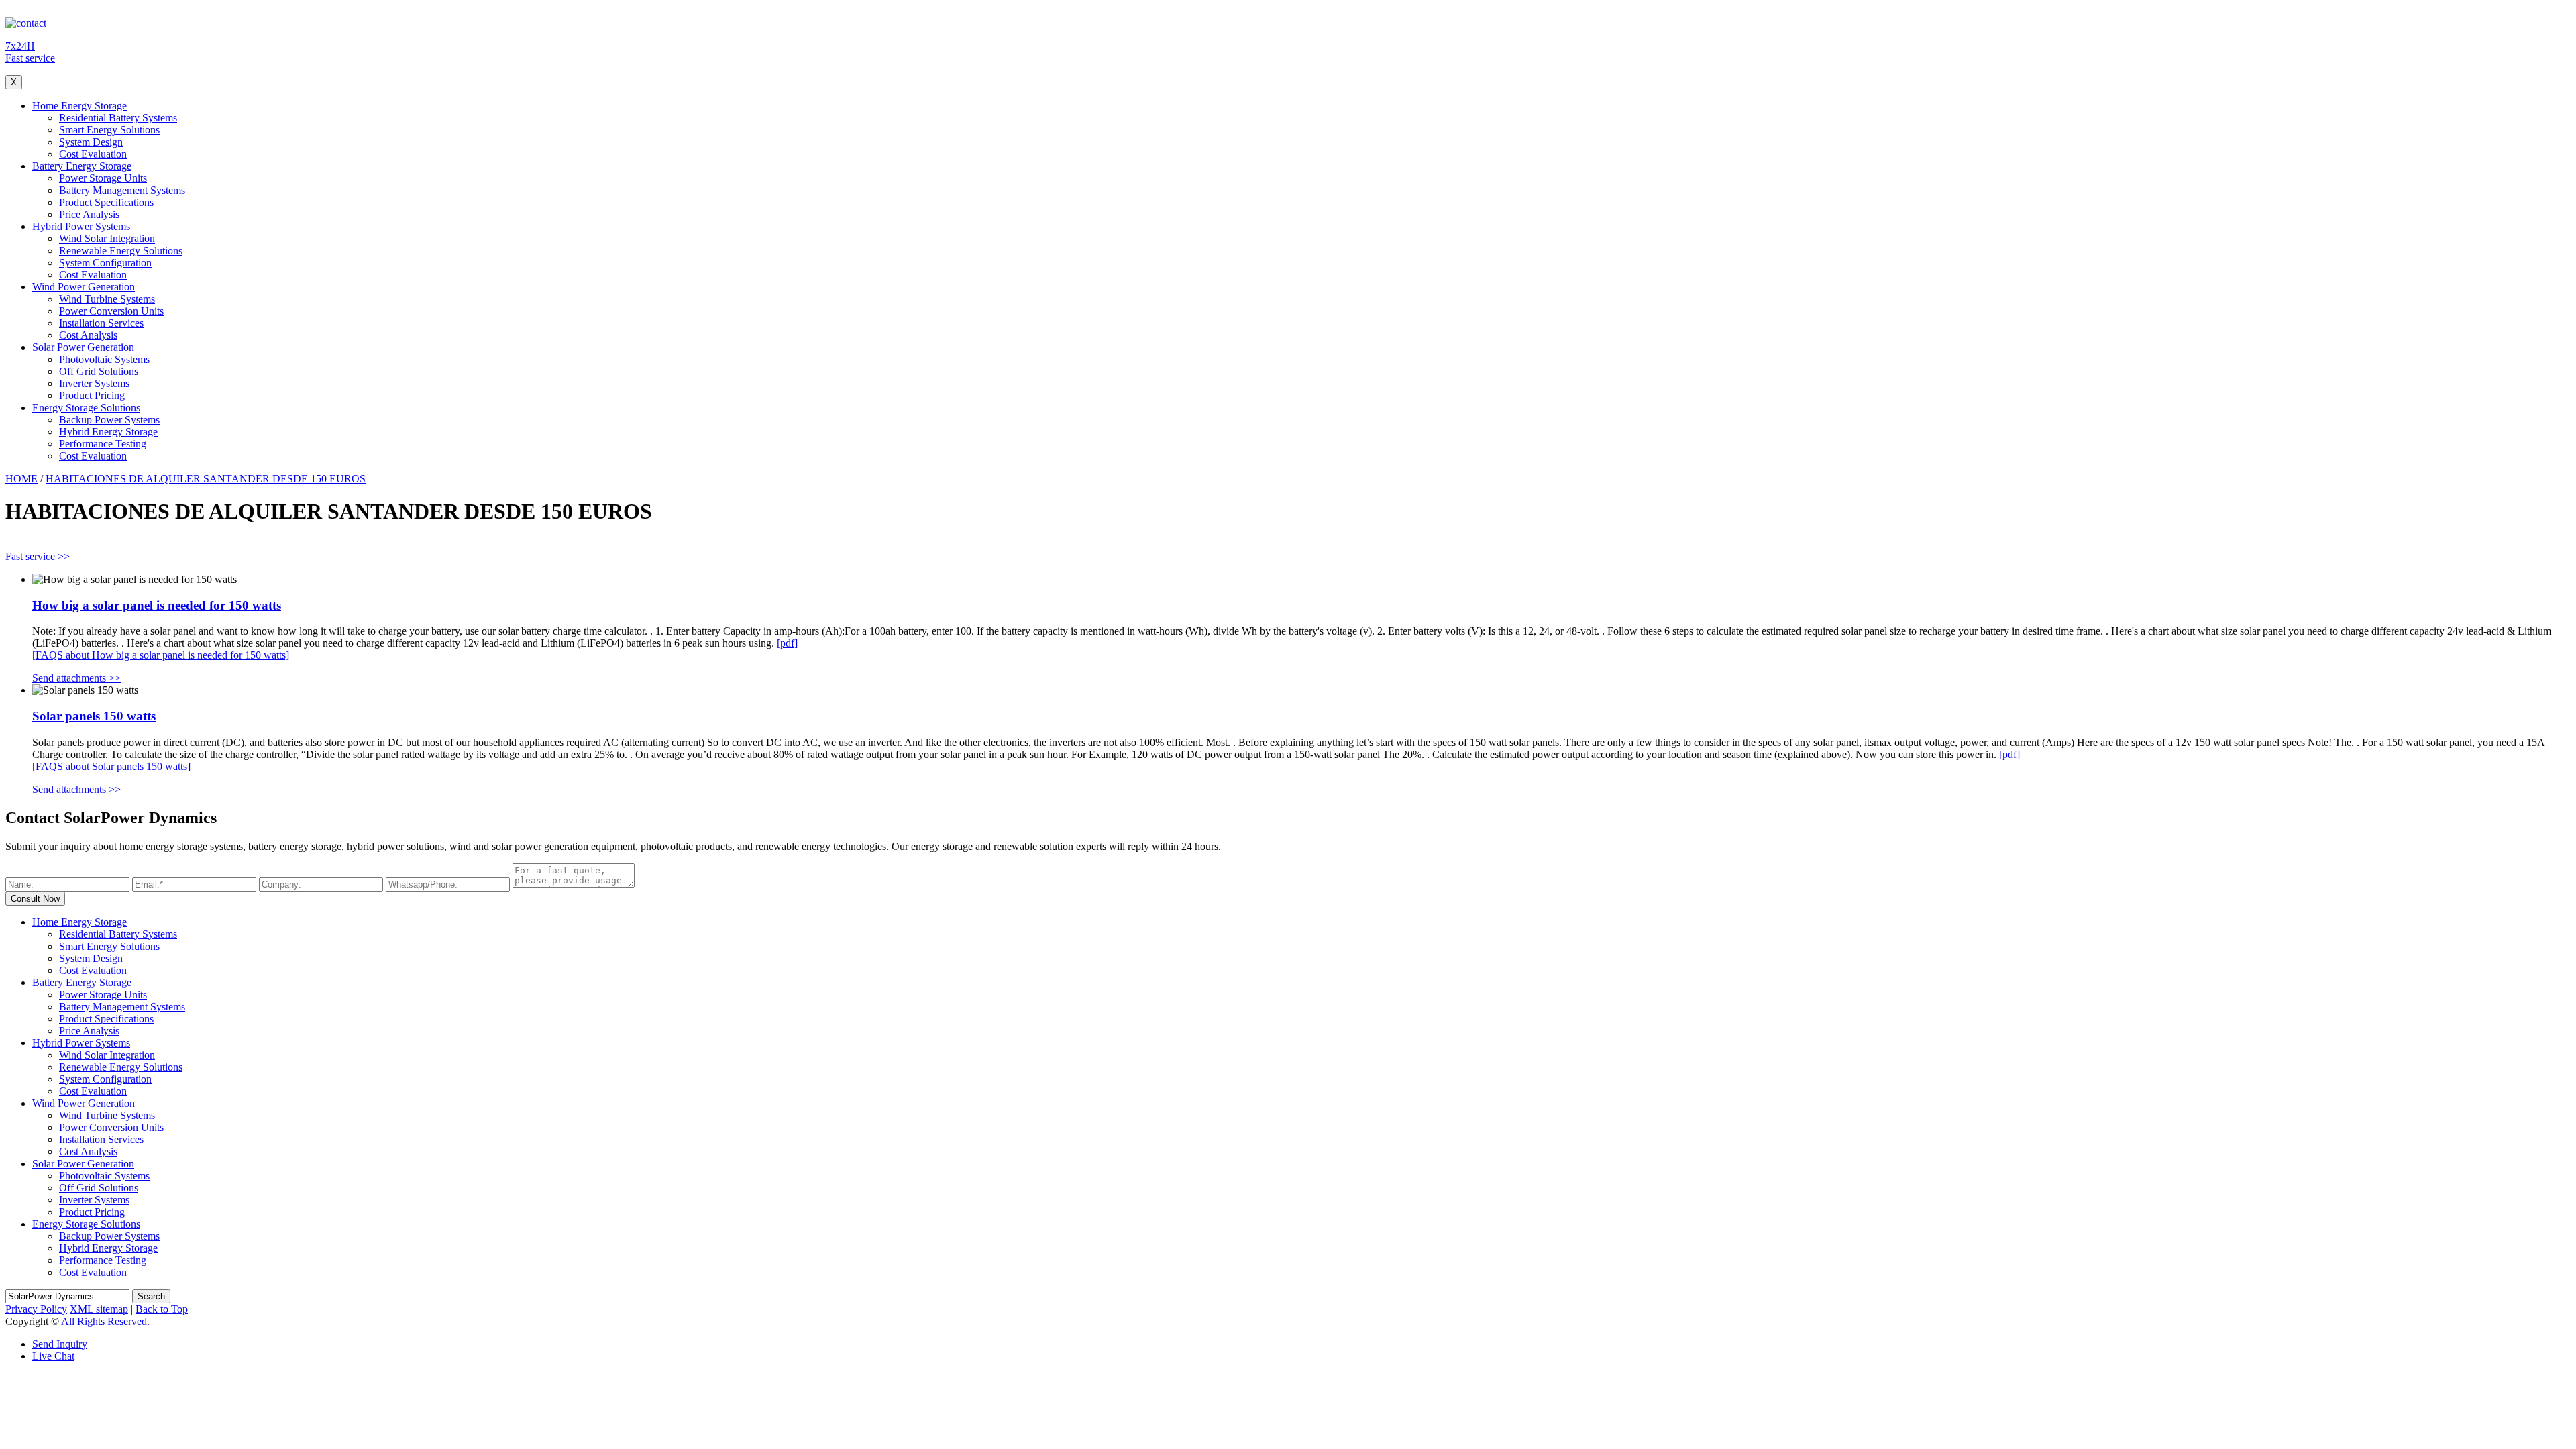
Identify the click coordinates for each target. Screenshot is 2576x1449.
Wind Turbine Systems (107, 299)
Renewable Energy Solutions (121, 251)
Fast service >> (38, 556)
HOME (21, 479)
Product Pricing (92, 395)
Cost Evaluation (93, 154)
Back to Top (162, 1309)
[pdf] (787, 643)
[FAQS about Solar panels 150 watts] (111, 766)
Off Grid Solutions (99, 371)
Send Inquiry (60, 1344)
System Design (91, 142)
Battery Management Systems (122, 190)
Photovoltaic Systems (104, 359)
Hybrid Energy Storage (108, 432)
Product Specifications (106, 202)
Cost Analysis (88, 335)
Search (151, 1296)
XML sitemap (99, 1309)
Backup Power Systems (109, 420)
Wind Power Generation (84, 287)
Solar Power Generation (83, 347)
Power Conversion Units (111, 311)
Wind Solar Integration (107, 238)
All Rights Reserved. (105, 1321)
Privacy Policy (36, 1309)
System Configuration (105, 263)
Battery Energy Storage (82, 166)
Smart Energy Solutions (109, 130)
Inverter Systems (94, 383)
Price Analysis (89, 214)
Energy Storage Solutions (86, 408)
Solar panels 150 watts (94, 716)
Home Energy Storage (79, 106)
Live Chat (53, 1356)
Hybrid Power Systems (81, 226)
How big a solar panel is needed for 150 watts (157, 605)
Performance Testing (103, 444)
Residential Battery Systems (118, 118)
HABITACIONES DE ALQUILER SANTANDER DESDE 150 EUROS (206, 479)
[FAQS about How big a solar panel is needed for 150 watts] (161, 655)
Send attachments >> (76, 678)
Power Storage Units (103, 178)
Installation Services (101, 323)
